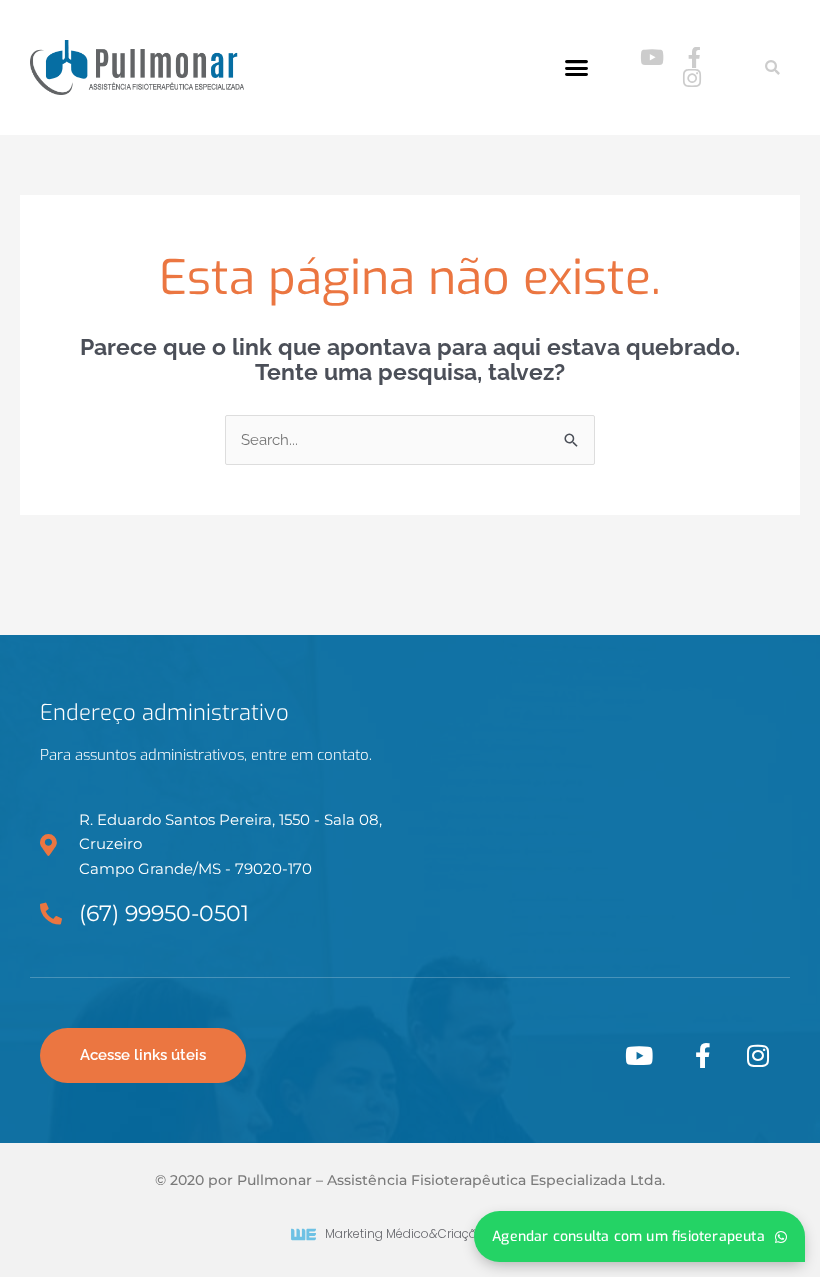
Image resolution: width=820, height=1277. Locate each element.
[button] (577, 68)
